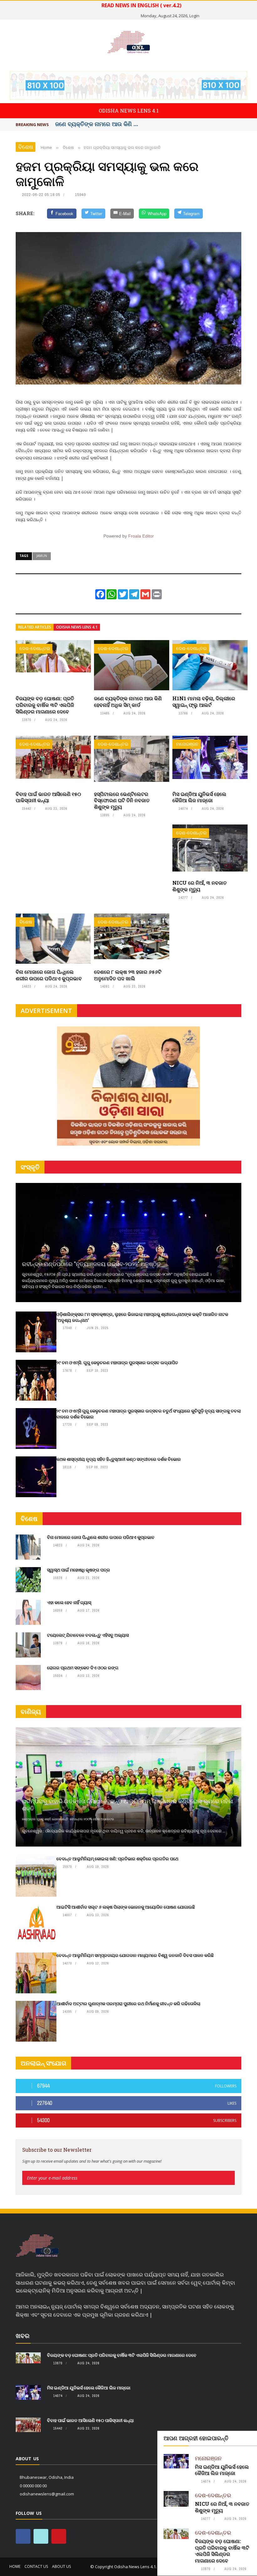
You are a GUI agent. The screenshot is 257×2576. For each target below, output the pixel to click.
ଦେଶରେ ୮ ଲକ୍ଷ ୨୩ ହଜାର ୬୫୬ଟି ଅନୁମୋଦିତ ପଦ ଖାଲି (128, 975)
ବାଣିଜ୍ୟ (31, 1712)
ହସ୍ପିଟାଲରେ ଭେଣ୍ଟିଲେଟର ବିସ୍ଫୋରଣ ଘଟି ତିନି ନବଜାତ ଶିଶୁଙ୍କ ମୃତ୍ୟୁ (122, 800)
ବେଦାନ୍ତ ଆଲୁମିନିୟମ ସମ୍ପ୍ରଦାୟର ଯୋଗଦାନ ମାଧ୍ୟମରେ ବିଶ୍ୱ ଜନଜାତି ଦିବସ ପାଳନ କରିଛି (135, 1955)
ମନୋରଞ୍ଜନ (187, 744)
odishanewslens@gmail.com (47, 2494)
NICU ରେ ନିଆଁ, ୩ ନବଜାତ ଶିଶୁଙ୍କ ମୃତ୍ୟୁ (199, 886)
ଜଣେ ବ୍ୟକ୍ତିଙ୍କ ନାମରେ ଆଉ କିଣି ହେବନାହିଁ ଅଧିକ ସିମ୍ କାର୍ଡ (128, 702)
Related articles (35, 627)
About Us (61, 2566)
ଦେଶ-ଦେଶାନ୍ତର (35, 648)
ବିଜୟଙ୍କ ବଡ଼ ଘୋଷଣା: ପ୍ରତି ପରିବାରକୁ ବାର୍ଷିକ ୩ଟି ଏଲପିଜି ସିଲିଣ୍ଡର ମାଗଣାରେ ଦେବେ (45, 705)
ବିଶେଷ (26, 147)
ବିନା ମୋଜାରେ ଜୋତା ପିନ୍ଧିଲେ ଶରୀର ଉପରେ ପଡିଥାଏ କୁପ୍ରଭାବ (49, 975)
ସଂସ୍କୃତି (30, 1167)
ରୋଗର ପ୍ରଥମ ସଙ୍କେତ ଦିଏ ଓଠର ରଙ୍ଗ (83, 1668)
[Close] (251, 2437)
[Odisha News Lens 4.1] (37, 2246)
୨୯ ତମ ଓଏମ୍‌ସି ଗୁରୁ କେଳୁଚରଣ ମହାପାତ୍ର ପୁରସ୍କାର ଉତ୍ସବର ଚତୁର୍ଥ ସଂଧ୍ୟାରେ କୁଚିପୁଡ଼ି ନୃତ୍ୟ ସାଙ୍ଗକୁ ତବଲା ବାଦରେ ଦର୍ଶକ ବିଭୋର (149, 1414)
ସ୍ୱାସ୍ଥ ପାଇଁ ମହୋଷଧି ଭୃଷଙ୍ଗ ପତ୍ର (79, 1570)
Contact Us (36, 2566)
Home (15, 2566)
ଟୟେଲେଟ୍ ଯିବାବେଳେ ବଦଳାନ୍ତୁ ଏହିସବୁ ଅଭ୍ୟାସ (88, 1635)
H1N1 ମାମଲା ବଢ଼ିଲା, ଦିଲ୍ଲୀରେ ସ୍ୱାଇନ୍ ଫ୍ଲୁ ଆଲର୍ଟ (204, 702)
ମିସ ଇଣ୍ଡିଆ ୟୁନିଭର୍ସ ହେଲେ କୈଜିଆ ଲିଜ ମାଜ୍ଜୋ (199, 797)
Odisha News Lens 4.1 (77, 627)
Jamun (42, 556)
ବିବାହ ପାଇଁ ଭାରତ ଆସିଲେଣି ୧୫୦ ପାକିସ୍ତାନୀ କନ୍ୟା (48, 797)
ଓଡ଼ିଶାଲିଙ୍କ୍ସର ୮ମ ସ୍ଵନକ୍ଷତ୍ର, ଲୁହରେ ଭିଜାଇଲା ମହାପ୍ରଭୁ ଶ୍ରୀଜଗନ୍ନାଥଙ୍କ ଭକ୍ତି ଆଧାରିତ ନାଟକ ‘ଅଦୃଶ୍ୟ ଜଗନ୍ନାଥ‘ (142, 1317)
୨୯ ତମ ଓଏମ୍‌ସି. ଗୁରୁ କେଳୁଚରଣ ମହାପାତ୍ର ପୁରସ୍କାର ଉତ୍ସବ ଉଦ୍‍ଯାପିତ (117, 1362)
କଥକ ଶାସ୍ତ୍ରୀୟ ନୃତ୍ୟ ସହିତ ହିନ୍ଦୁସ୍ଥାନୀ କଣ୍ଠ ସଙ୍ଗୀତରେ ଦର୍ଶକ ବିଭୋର (119, 1459)
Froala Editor (141, 536)
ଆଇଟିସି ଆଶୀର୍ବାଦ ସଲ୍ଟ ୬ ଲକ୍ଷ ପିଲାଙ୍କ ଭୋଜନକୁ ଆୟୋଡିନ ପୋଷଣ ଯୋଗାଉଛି (126, 1907)
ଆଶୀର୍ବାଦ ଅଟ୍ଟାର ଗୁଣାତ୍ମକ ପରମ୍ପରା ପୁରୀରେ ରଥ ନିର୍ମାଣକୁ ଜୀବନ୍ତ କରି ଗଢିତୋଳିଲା (128, 2004)
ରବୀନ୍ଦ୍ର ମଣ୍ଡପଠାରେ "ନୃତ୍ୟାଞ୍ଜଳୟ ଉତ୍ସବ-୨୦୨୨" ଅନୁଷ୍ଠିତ (91, 1264)
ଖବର (23, 2336)
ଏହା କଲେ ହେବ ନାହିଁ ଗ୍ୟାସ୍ (69, 1602)
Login (194, 16)
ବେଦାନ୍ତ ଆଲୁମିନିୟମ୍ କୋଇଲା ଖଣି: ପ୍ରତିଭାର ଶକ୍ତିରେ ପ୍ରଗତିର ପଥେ (117, 1859)
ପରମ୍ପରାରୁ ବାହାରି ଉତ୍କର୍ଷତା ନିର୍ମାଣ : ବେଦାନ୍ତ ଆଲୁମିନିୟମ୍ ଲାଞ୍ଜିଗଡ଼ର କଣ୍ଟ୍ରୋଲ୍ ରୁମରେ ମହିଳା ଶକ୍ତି (127, 1805)
